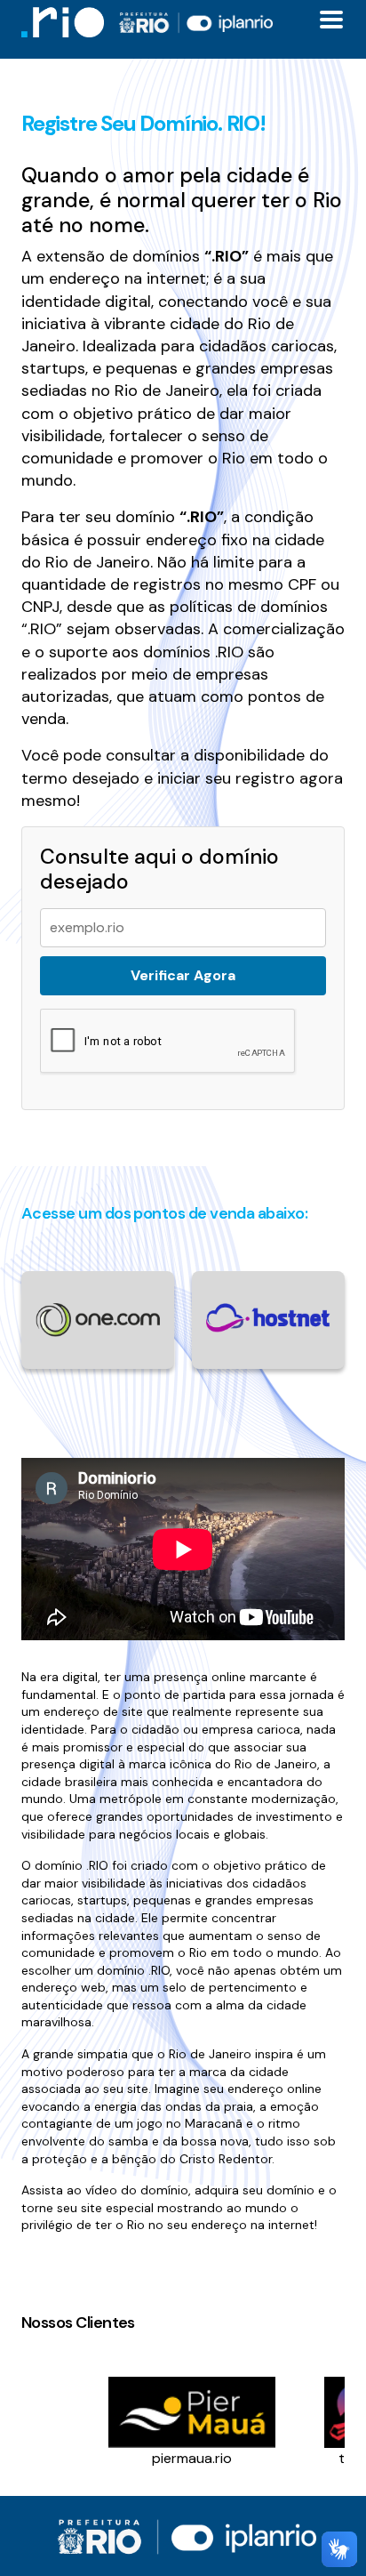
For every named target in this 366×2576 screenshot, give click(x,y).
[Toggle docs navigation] (331, 20)
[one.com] (98, 1319)
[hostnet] (268, 1317)
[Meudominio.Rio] (63, 22)
